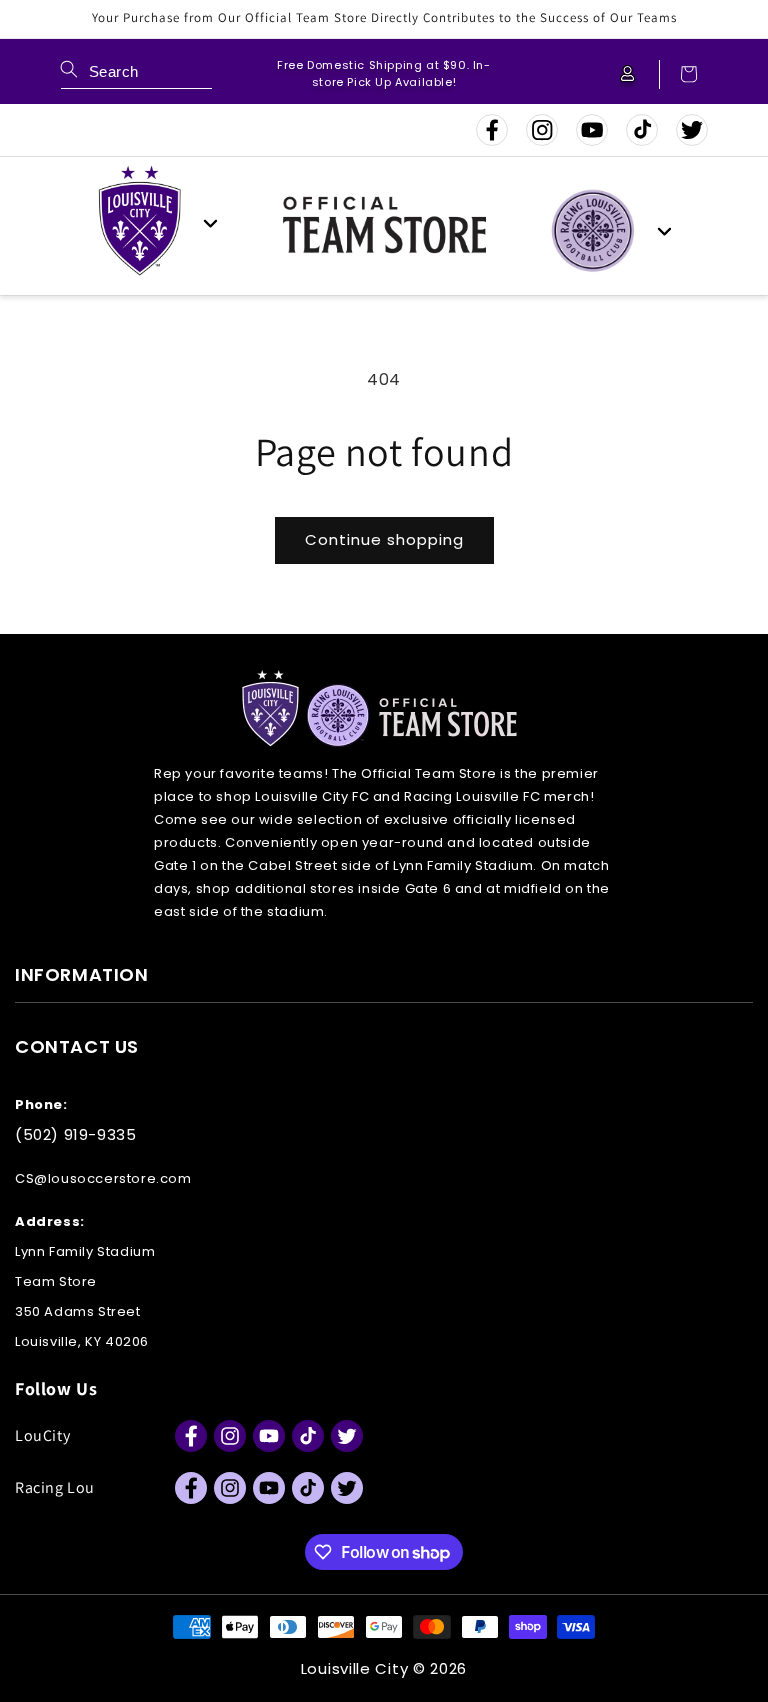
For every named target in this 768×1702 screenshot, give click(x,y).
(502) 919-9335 (75, 1134)
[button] (679, 74)
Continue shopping (384, 539)
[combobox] (136, 74)
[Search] (69, 69)
